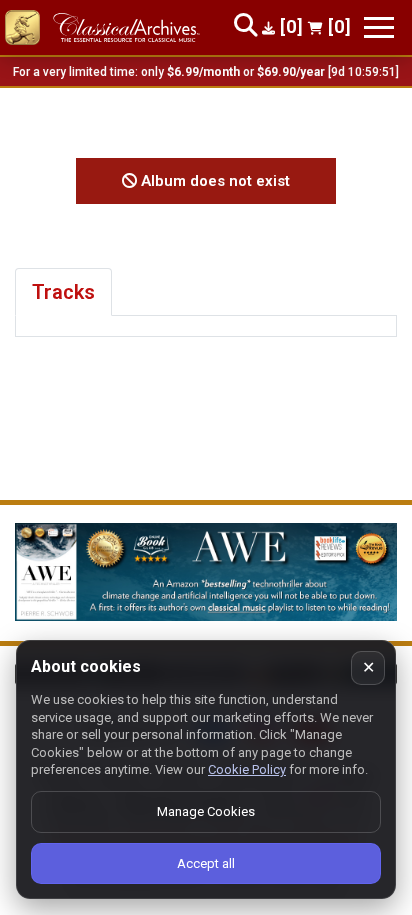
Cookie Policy (247, 769)
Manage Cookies (206, 811)
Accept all (206, 863)
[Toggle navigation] (379, 27)
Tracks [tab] (63, 292)
